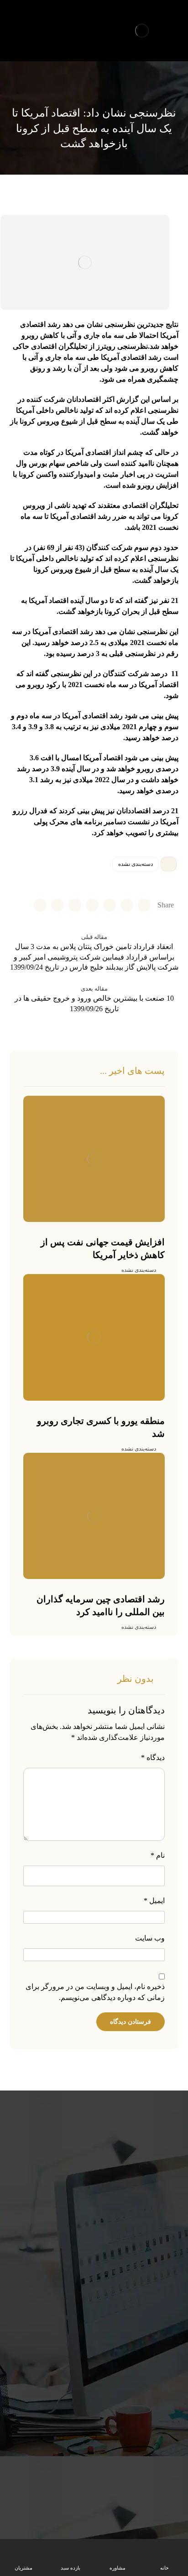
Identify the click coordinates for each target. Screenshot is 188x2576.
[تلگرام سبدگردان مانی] (17, 21)
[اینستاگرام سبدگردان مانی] (33, 21)
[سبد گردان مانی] (142, 31)
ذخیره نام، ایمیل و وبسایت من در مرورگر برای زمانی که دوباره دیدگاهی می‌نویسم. (95, 1992)
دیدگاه (153, 1757)
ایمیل (154, 1901)
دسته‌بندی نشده (136, 864)
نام (158, 1855)
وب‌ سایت (150, 1938)
